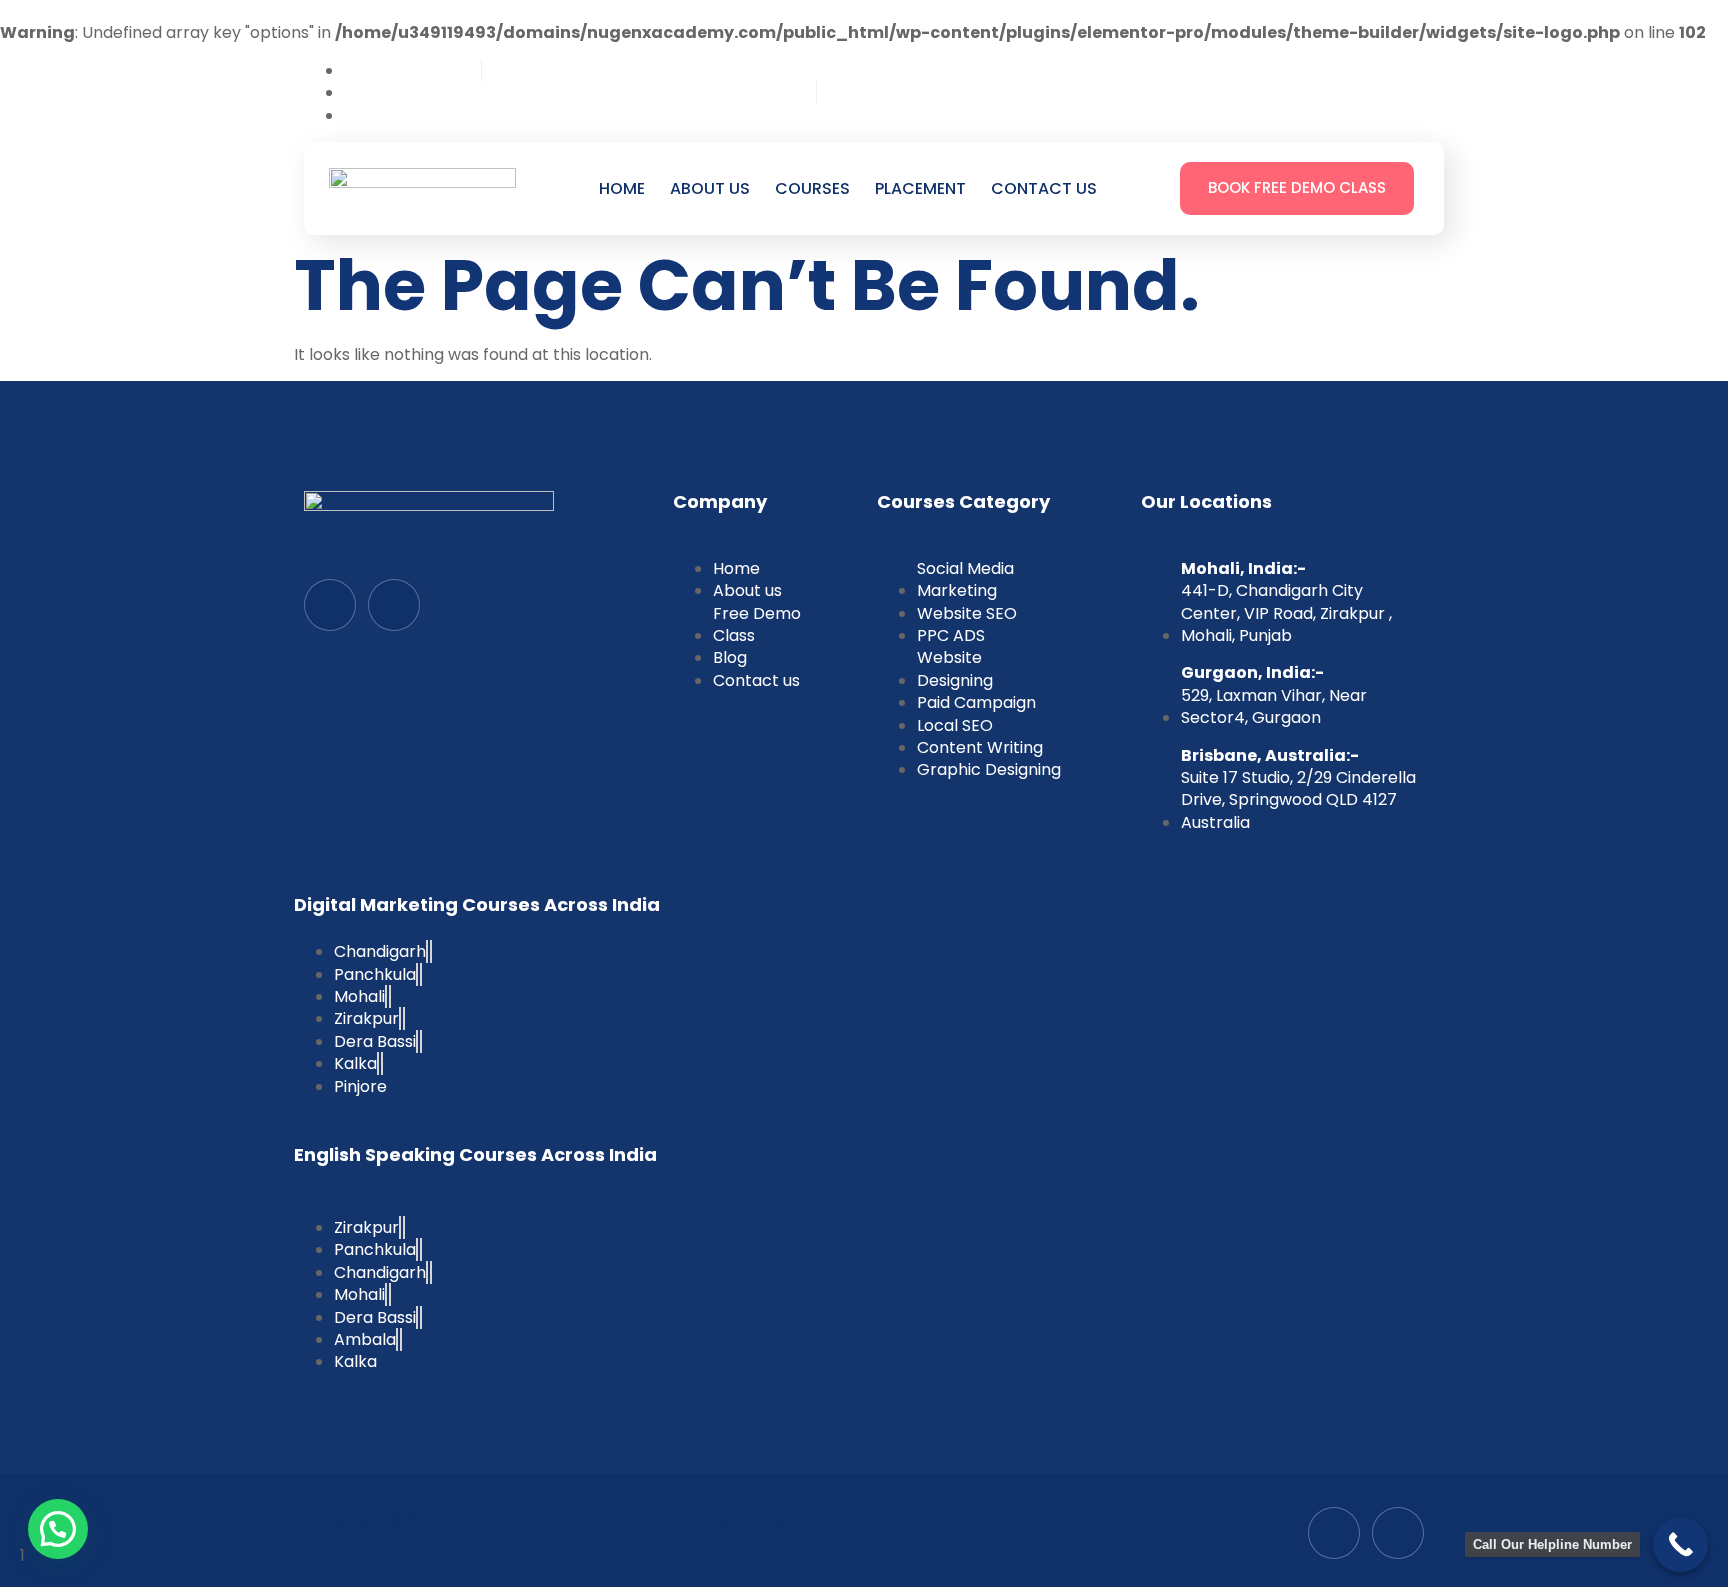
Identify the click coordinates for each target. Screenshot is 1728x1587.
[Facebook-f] (330, 605)
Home (622, 189)
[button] (58, 1529)
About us (710, 189)
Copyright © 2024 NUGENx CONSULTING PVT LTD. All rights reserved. (570, 1520)
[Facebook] (1327, 90)
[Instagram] (1399, 90)
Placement (920, 189)
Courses (812, 189)
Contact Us (1044, 189)
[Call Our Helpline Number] (1680, 1544)
